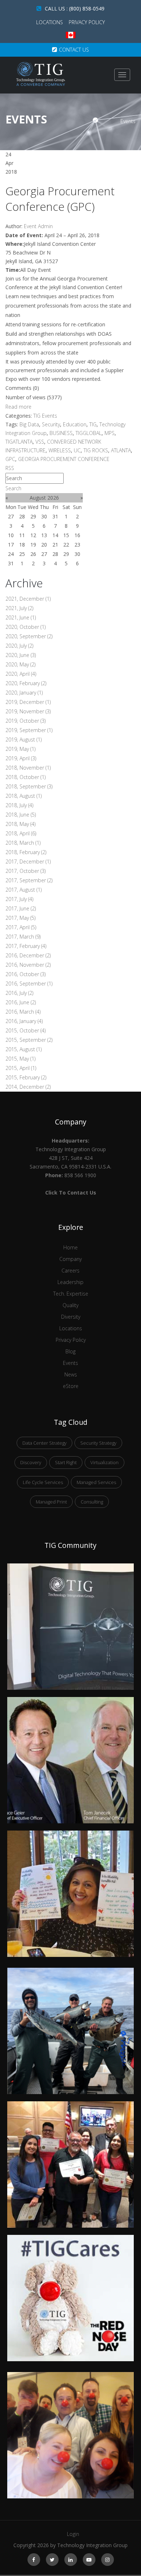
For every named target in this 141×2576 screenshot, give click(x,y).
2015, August (23, 1049)
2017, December (28, 861)
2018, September (29, 786)
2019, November (28, 711)
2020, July (19, 646)
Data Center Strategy (44, 1443)
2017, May (20, 918)
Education (75, 424)
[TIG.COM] (41, 74)
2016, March (23, 1012)
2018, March (23, 843)
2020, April (21, 674)
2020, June (21, 655)
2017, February (26, 946)
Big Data (29, 424)
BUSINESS (61, 433)
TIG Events (45, 416)
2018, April (21, 833)
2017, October (25, 871)
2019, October (25, 721)
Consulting (92, 1502)
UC (77, 450)
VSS (40, 442)
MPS (110, 433)
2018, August (23, 796)
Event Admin (38, 226)
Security (51, 424)
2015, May (20, 1059)
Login (73, 2534)
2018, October (25, 777)
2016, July (19, 993)
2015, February (26, 1077)
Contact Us (74, 50)
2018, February (26, 852)
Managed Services (96, 1482)
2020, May (20, 664)
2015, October (25, 1030)
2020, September (29, 636)
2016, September (29, 984)
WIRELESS (60, 450)
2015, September (29, 1040)
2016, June (21, 1002)
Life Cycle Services (43, 1482)
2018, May (20, 824)
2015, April (21, 1068)
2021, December (28, 599)
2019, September (29, 730)
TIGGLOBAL (89, 433)
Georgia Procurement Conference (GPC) (60, 199)
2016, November (28, 965)
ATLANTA (121, 450)
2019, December (28, 702)
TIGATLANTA (19, 442)
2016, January (24, 1021)
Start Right (66, 1462)
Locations (50, 22)
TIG (93, 424)
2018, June (21, 815)
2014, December (28, 1087)
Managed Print (51, 1502)
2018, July (19, 805)
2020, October (25, 627)
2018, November (28, 768)
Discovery (31, 1462)
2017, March (23, 937)
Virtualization (104, 1462)
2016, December (28, 955)
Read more (18, 407)
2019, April (21, 758)
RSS (10, 468)
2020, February (26, 683)
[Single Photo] (70, 1568)
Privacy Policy (87, 22)
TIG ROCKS (96, 450)
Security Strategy (98, 1443)
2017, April (21, 927)
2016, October (25, 974)
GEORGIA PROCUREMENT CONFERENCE (64, 459)
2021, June (21, 617)
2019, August (23, 739)
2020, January (24, 693)
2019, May (20, 749)
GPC (10, 459)
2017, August (23, 890)
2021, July (19, 608)
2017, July (19, 899)
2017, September (29, 880)
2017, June (21, 908)
